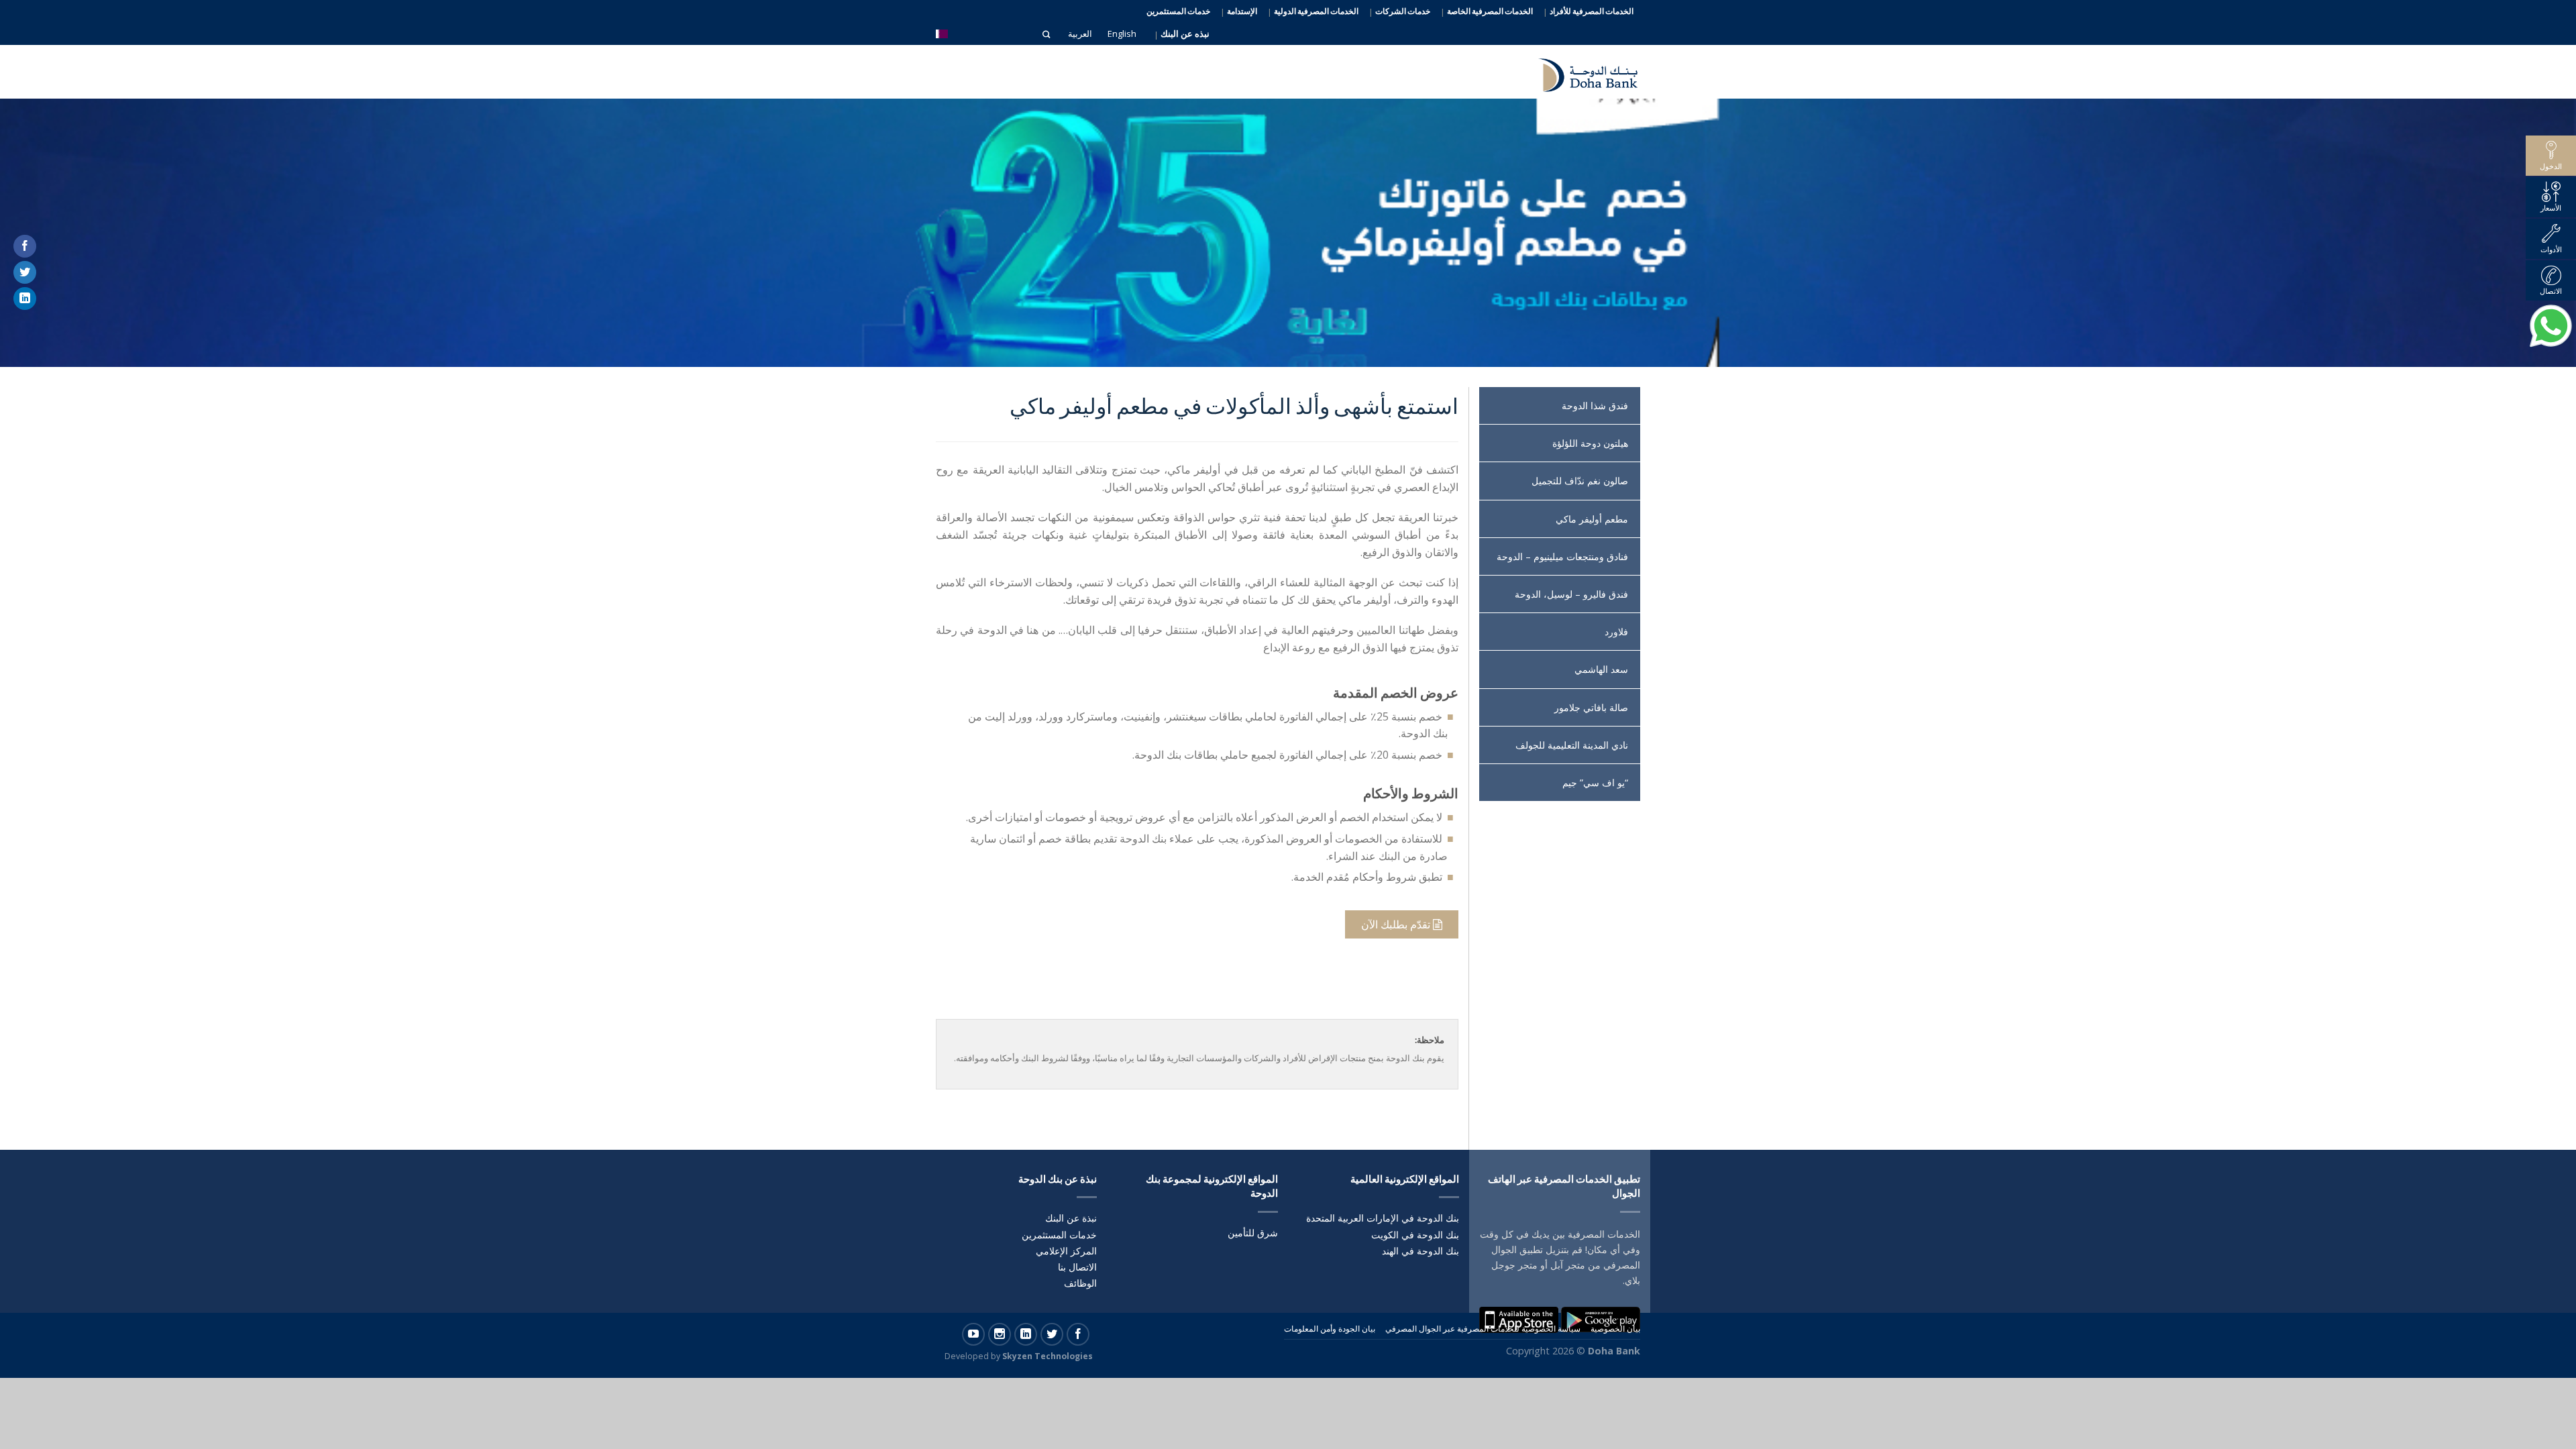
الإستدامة (1242, 11)
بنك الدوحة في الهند (1420, 1251)
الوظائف (1080, 1283)
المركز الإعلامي (1066, 1251)
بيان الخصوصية (1615, 1329)
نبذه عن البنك (1185, 34)
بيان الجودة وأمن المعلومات (1330, 1329)
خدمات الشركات (1403, 11)
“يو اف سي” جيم (1595, 783)
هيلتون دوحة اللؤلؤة (1590, 443)
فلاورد (1616, 632)
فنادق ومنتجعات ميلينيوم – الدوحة (1562, 556)
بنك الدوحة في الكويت (1415, 1235)
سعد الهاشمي (1601, 669)
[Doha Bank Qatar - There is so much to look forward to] (1580, 72)
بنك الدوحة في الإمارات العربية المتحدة (1383, 1218)
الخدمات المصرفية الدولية (1316, 11)
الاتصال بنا (1077, 1267)
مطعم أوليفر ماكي (1592, 519)
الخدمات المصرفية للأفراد (1592, 11)
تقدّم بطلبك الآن (1397, 924)
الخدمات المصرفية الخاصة (1490, 11)
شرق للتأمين (1253, 1233)
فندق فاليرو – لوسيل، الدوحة (1571, 594)
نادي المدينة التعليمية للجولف (1572, 745)
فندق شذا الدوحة (1595, 406)
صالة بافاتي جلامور (1591, 707)
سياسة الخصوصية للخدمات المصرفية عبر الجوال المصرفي (1483, 1329)
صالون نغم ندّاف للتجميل (1580, 481)
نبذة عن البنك (1071, 1218)
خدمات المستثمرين (1178, 11)
